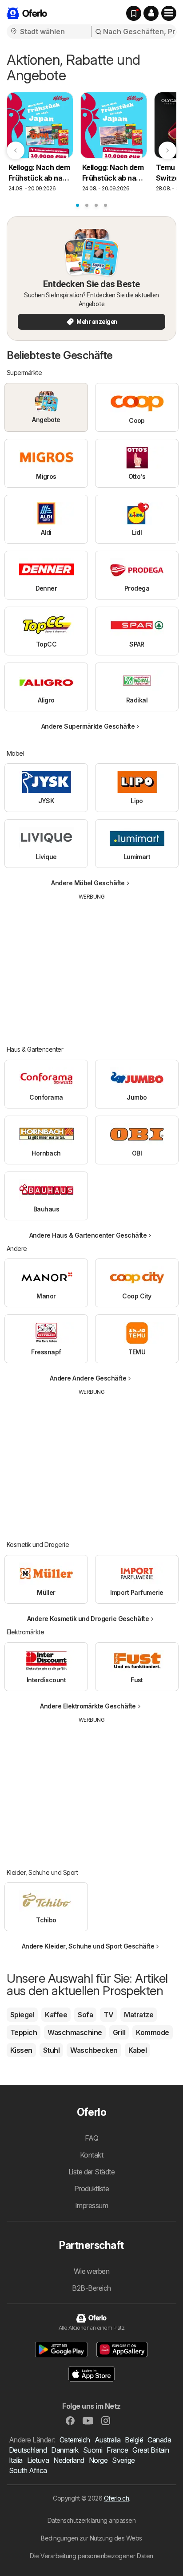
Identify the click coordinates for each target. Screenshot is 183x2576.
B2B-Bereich (91, 2288)
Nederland (69, 2460)
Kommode (152, 2032)
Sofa (85, 2015)
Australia (107, 2440)
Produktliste (92, 2189)
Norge (98, 2460)
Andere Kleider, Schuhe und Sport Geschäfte (88, 1946)
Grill (119, 2032)
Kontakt (91, 2155)
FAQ (91, 2138)
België (134, 2440)
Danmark (65, 2450)
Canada (159, 2440)
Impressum (91, 2205)
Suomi (93, 2450)
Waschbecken (94, 2050)
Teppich (24, 2032)
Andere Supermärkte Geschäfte (88, 726)
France (117, 2450)
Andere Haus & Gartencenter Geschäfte (88, 1235)
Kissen (21, 2050)
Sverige (123, 2460)
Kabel (137, 2050)
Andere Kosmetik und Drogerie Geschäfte (88, 1619)
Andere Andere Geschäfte (88, 1378)
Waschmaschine (75, 2032)
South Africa (28, 2470)
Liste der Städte (92, 2172)
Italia (16, 2460)
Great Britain (151, 2450)
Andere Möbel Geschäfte (88, 883)
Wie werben (92, 2271)
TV (108, 2015)
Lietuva (38, 2460)
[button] (151, 13)
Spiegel (22, 2015)
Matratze (139, 2015)
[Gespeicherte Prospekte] (134, 13)
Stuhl (51, 2050)
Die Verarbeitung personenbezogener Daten (91, 2556)
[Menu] (169, 13)
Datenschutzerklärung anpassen (91, 2520)
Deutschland (28, 2450)
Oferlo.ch (116, 2498)
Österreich (75, 2440)
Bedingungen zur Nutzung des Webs (91, 2538)
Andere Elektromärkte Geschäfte (88, 1706)
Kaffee (56, 2015)
